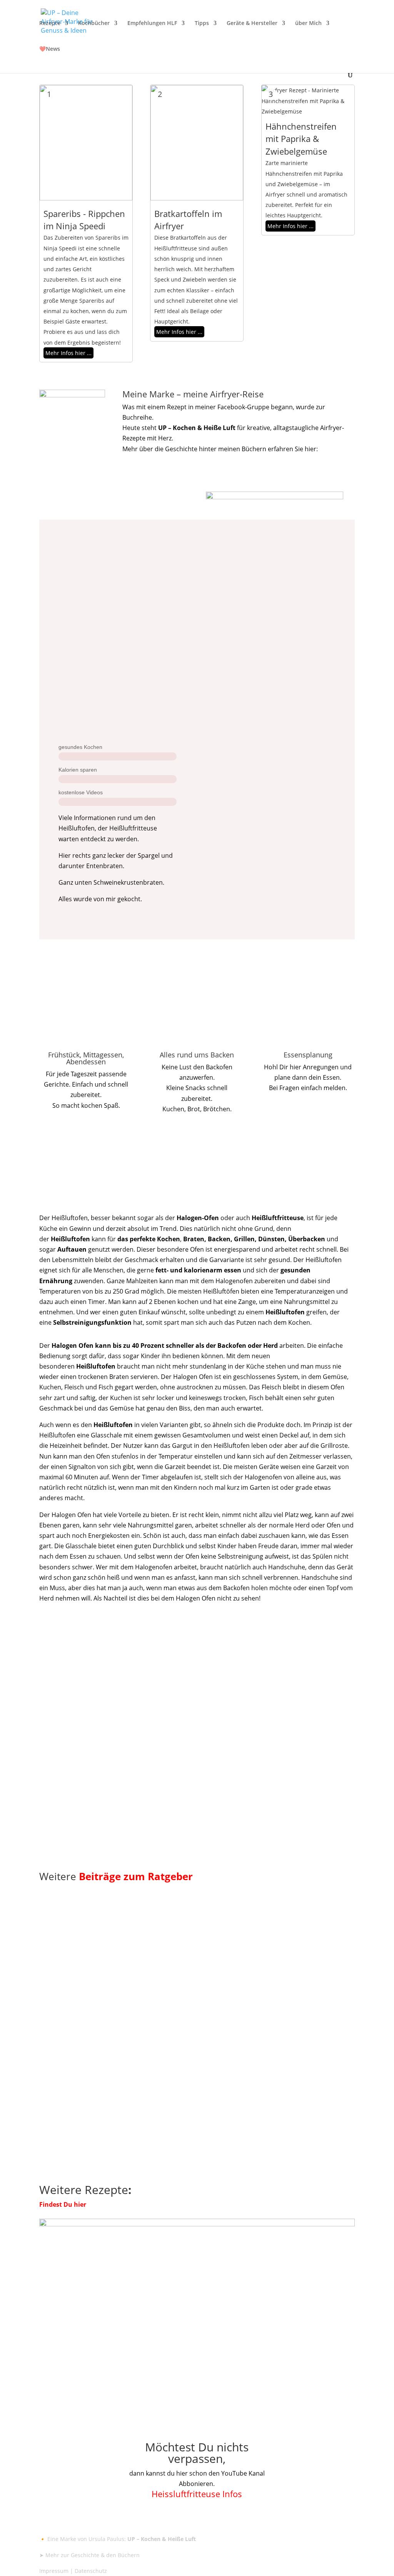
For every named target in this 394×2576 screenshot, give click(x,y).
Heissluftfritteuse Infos (197, 2494)
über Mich (308, 23)
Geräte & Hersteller (252, 23)
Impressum (54, 2571)
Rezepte (50, 23)
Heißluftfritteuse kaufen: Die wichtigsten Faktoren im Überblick (187, 1767)
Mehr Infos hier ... (68, 353)
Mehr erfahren (157, 467)
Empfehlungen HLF (152, 23)
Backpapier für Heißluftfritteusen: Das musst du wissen (168, 1708)
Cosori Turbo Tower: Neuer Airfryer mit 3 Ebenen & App (169, 1827)
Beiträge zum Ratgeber (136, 1876)
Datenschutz (91, 2571)
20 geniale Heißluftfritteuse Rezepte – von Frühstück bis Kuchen (189, 1990)
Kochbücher (94, 23)
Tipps (202, 23)
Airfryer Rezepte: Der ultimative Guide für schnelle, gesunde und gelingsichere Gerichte (191, 2054)
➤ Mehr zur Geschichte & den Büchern (89, 2555)
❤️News (50, 49)
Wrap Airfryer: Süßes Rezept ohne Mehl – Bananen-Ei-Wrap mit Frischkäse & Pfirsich (186, 2123)
